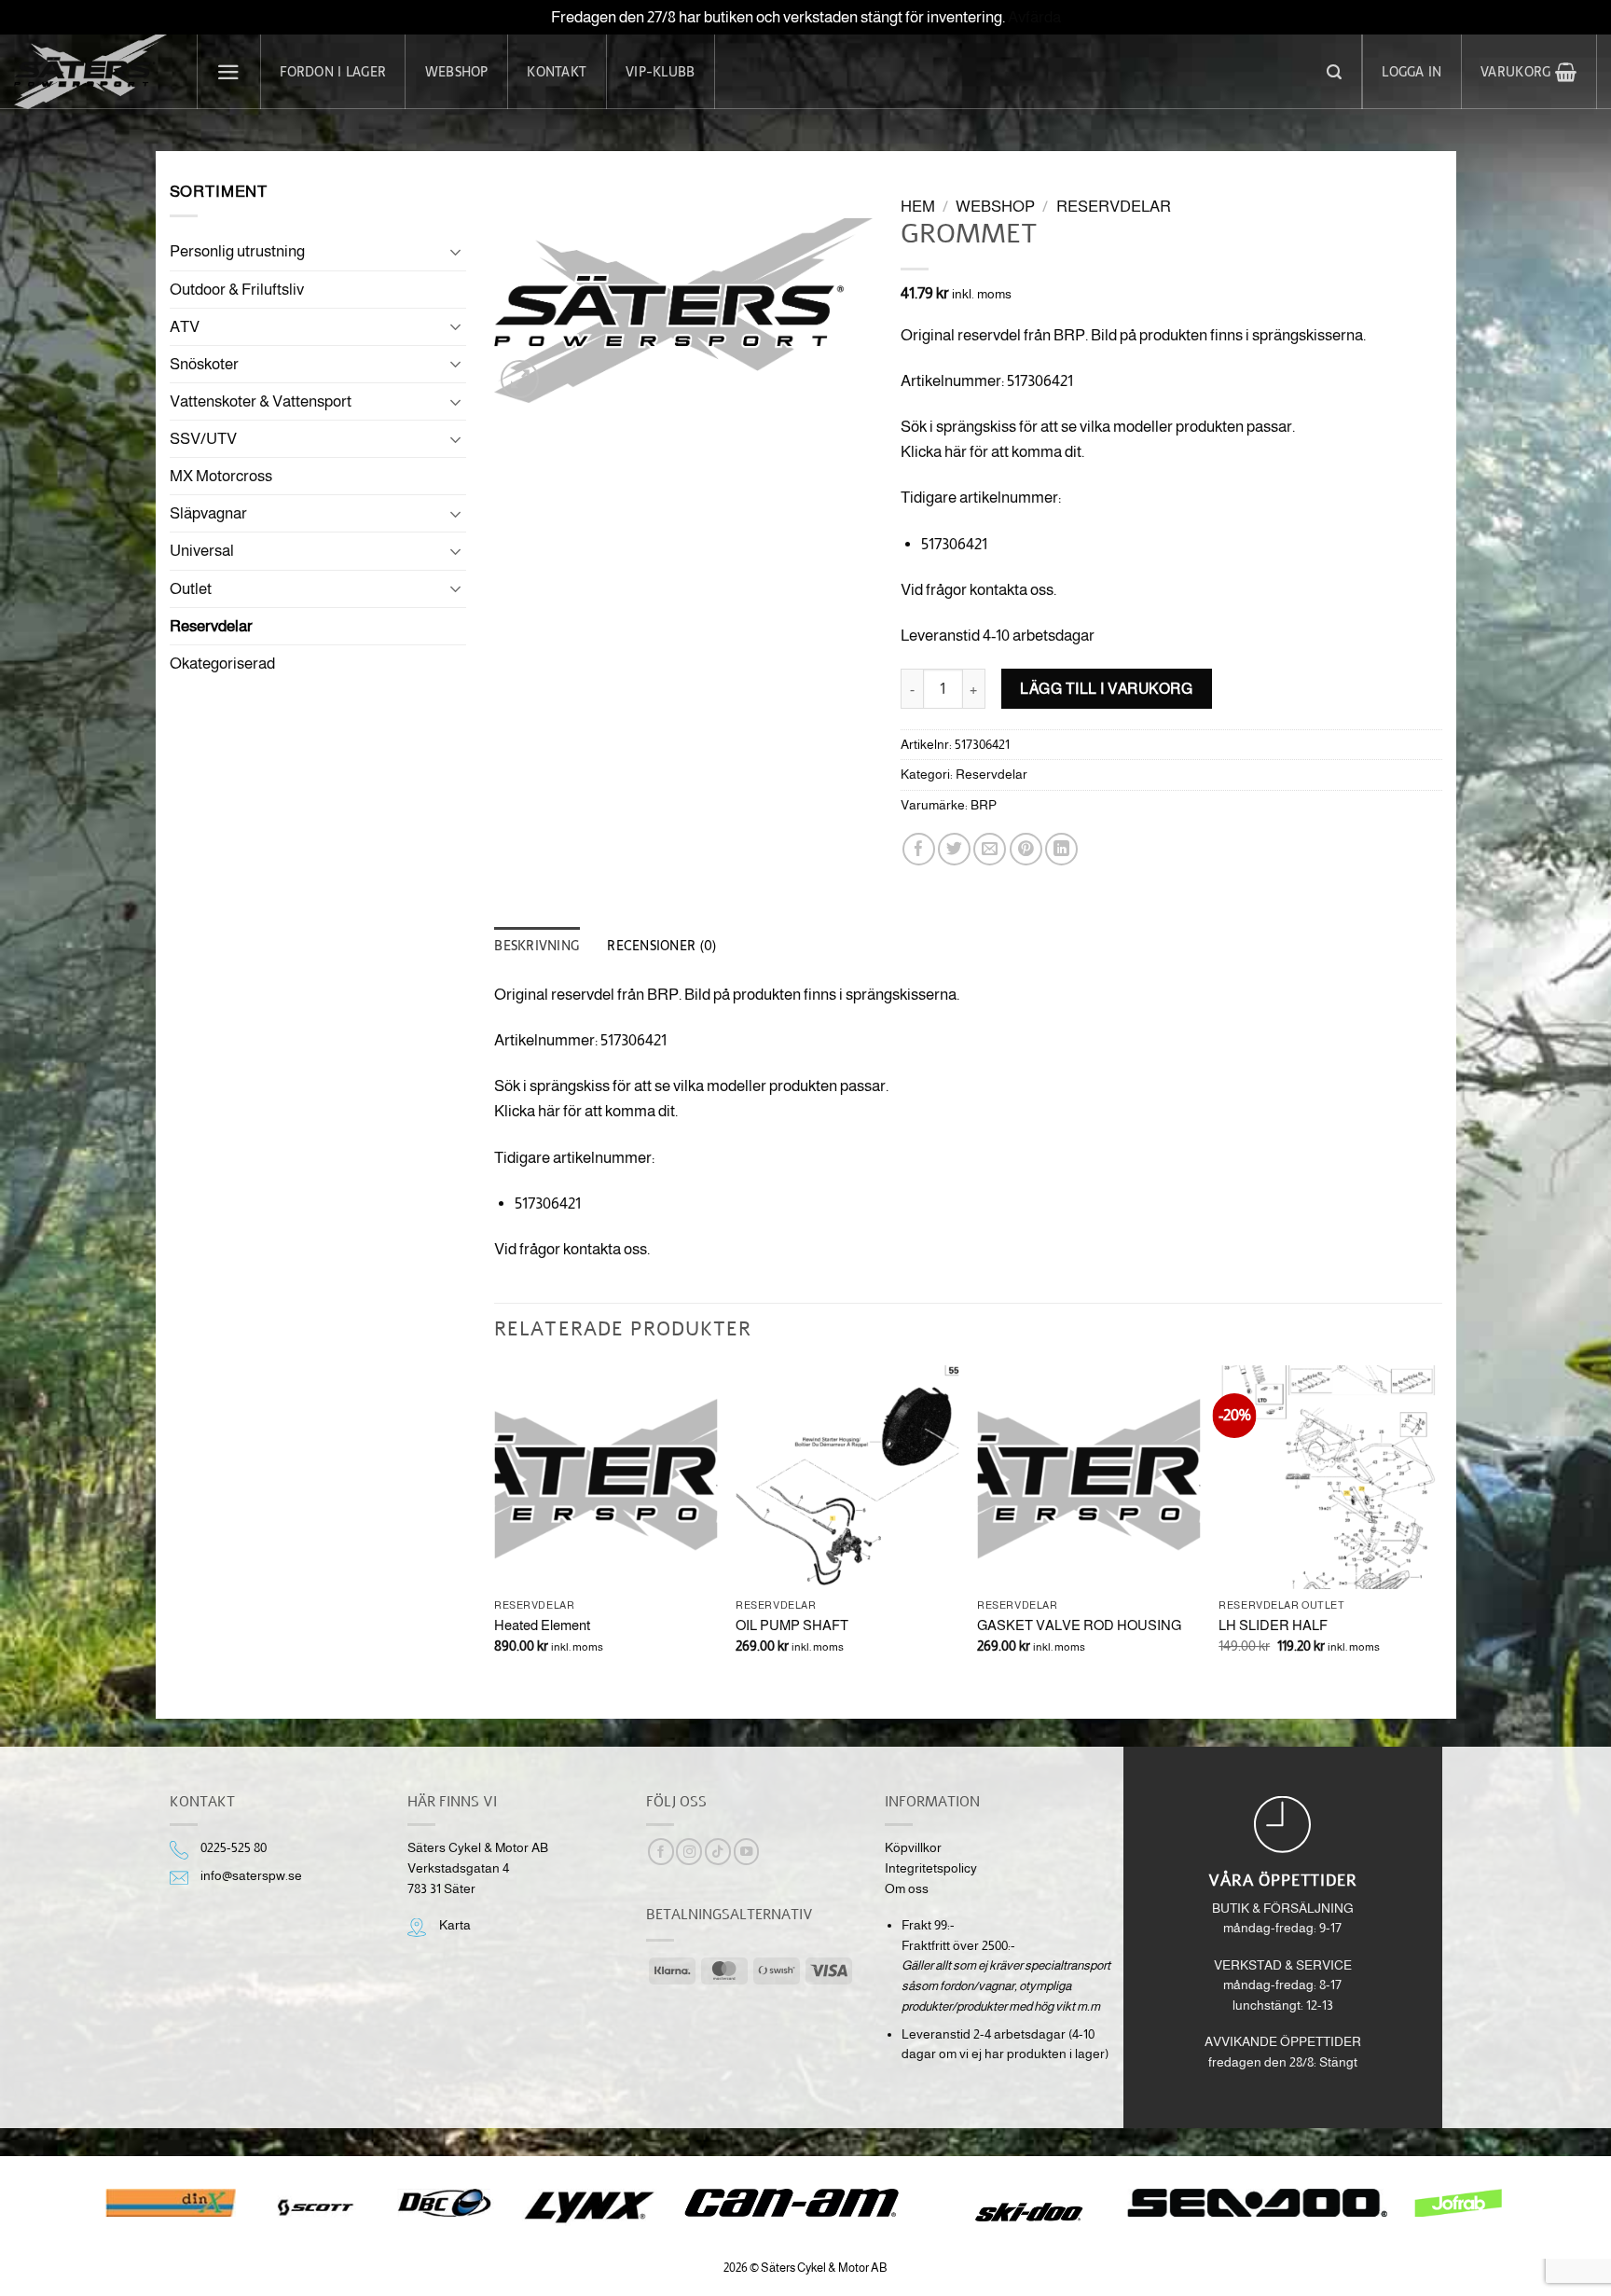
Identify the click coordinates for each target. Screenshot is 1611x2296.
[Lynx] (589, 2207)
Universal (202, 551)
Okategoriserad (222, 664)
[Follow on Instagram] (689, 1852)
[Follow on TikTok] (718, 1852)
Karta (455, 1925)
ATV (185, 327)
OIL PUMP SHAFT (792, 1625)
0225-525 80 (234, 1848)
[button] (229, 72)
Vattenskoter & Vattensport (261, 401)
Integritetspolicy (931, 1868)
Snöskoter (204, 364)
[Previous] (495, 1526)
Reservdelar (211, 626)
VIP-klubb (660, 72)
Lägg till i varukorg (1106, 688)
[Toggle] (455, 252)
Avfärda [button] (1034, 17)
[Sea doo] (1258, 2203)
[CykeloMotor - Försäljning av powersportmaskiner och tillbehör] (91, 72)
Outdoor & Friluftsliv (237, 290)
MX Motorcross (221, 476)
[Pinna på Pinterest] (1026, 849)
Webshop (457, 72)
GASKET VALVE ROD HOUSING (1079, 1625)
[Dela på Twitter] (954, 849)
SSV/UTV (203, 439)
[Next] (1441, 1526)
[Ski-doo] (1027, 2212)
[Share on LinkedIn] (1061, 849)
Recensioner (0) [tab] (661, 946)
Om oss (907, 1889)
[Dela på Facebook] (919, 849)
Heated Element (542, 1625)
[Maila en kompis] (990, 849)
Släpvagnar (208, 513)
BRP (984, 805)
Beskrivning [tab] (537, 946)
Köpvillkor (913, 1848)
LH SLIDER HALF (1273, 1625)
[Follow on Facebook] (661, 1852)
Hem (918, 207)
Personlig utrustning (237, 251)
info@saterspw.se (251, 1876)
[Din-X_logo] (171, 2203)
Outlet (191, 589)
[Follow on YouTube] (747, 1852)
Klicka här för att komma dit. (992, 452)
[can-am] (806, 2203)
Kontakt (557, 72)
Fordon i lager (333, 72)
